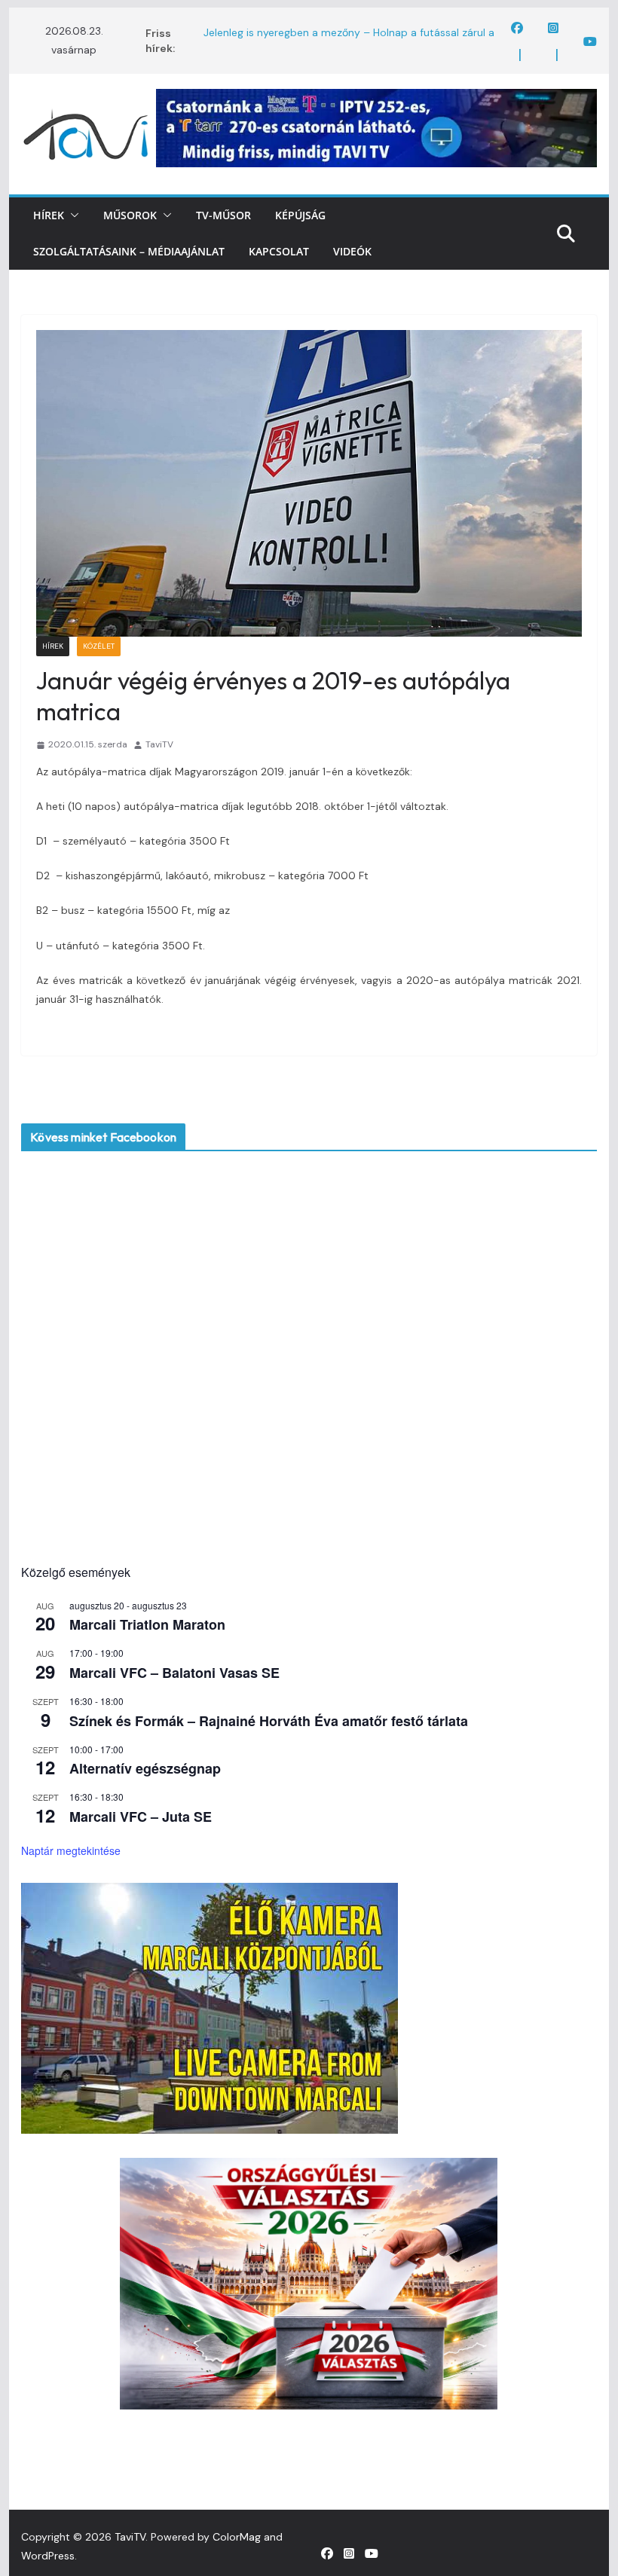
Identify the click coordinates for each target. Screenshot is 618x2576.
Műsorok (130, 215)
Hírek (49, 215)
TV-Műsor (223, 215)
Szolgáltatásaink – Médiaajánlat (129, 251)
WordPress (48, 2556)
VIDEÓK (352, 251)
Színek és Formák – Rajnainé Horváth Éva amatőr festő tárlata (269, 1721)
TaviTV (159, 744)
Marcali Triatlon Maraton (147, 1624)
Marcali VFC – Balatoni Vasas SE (174, 1673)
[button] (72, 215)
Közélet (99, 646)
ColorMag (237, 2537)
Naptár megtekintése (71, 1850)
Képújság (300, 215)
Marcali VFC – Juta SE (141, 1817)
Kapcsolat (279, 251)
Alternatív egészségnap (145, 1768)
